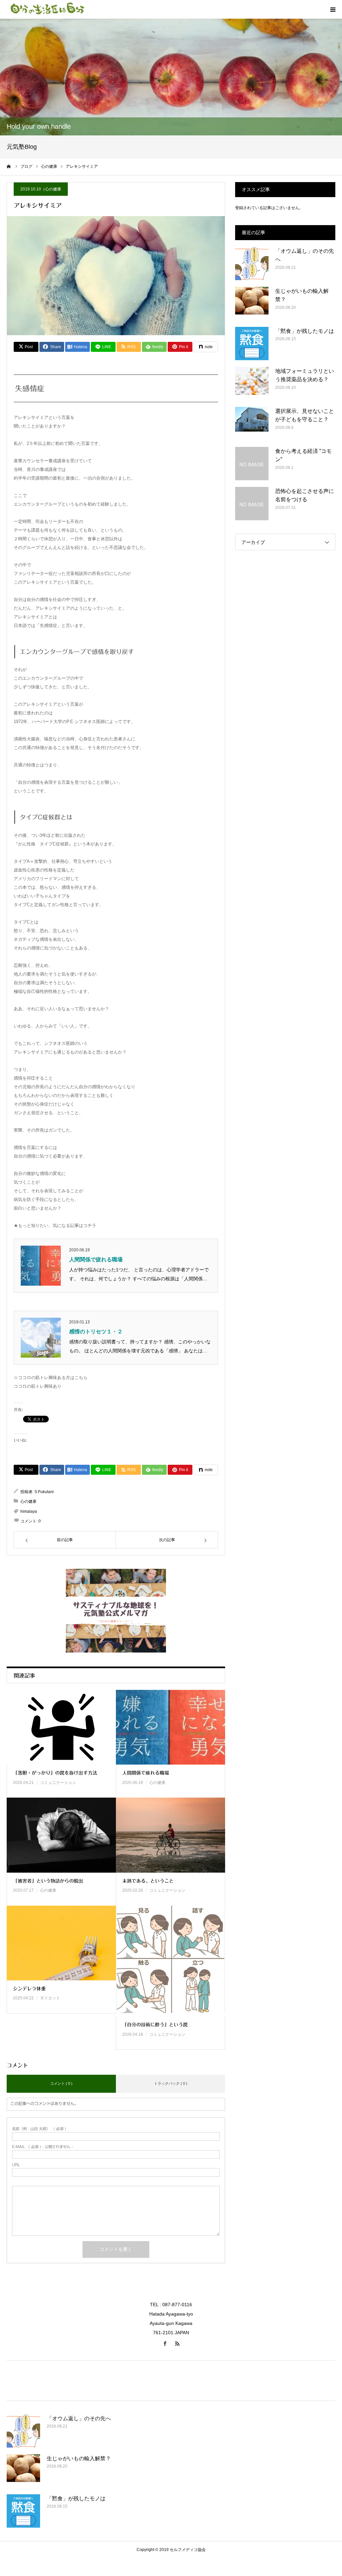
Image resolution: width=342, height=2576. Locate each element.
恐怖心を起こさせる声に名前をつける (305, 495)
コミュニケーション (58, 1783)
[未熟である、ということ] (170, 1835)
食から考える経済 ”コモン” (303, 455)
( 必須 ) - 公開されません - (42, 2147)
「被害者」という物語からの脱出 (48, 1881)
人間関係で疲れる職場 (96, 1259)
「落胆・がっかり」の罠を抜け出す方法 (55, 1773)
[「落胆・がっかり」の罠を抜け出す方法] (61, 1727)
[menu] (333, 9)
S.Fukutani (44, 1492)
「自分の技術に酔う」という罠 (155, 2025)
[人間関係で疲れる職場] (170, 1727)
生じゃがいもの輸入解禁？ (302, 295)
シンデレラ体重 (29, 1989)
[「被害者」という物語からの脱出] (61, 1835)
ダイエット (50, 1998)
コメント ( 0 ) (61, 2083)
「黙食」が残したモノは (305, 331)
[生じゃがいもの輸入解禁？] (252, 303)
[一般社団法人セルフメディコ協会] (47, 9)
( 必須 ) (39, 2129)
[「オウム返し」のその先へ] (252, 263)
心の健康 (53, 189)
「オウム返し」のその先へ (305, 255)
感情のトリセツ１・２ (96, 1332)
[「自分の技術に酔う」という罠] (170, 1961)
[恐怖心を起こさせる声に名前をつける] (252, 504)
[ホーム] (9, 166)
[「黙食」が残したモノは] (252, 344)
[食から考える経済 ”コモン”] (252, 464)
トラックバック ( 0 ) (171, 2083)
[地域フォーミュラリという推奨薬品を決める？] (252, 384)
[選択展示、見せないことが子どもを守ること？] (252, 424)
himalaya (29, 1511)
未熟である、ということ (148, 1881)
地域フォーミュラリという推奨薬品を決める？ (305, 375)
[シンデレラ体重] (61, 1943)
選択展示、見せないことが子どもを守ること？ (305, 415)
